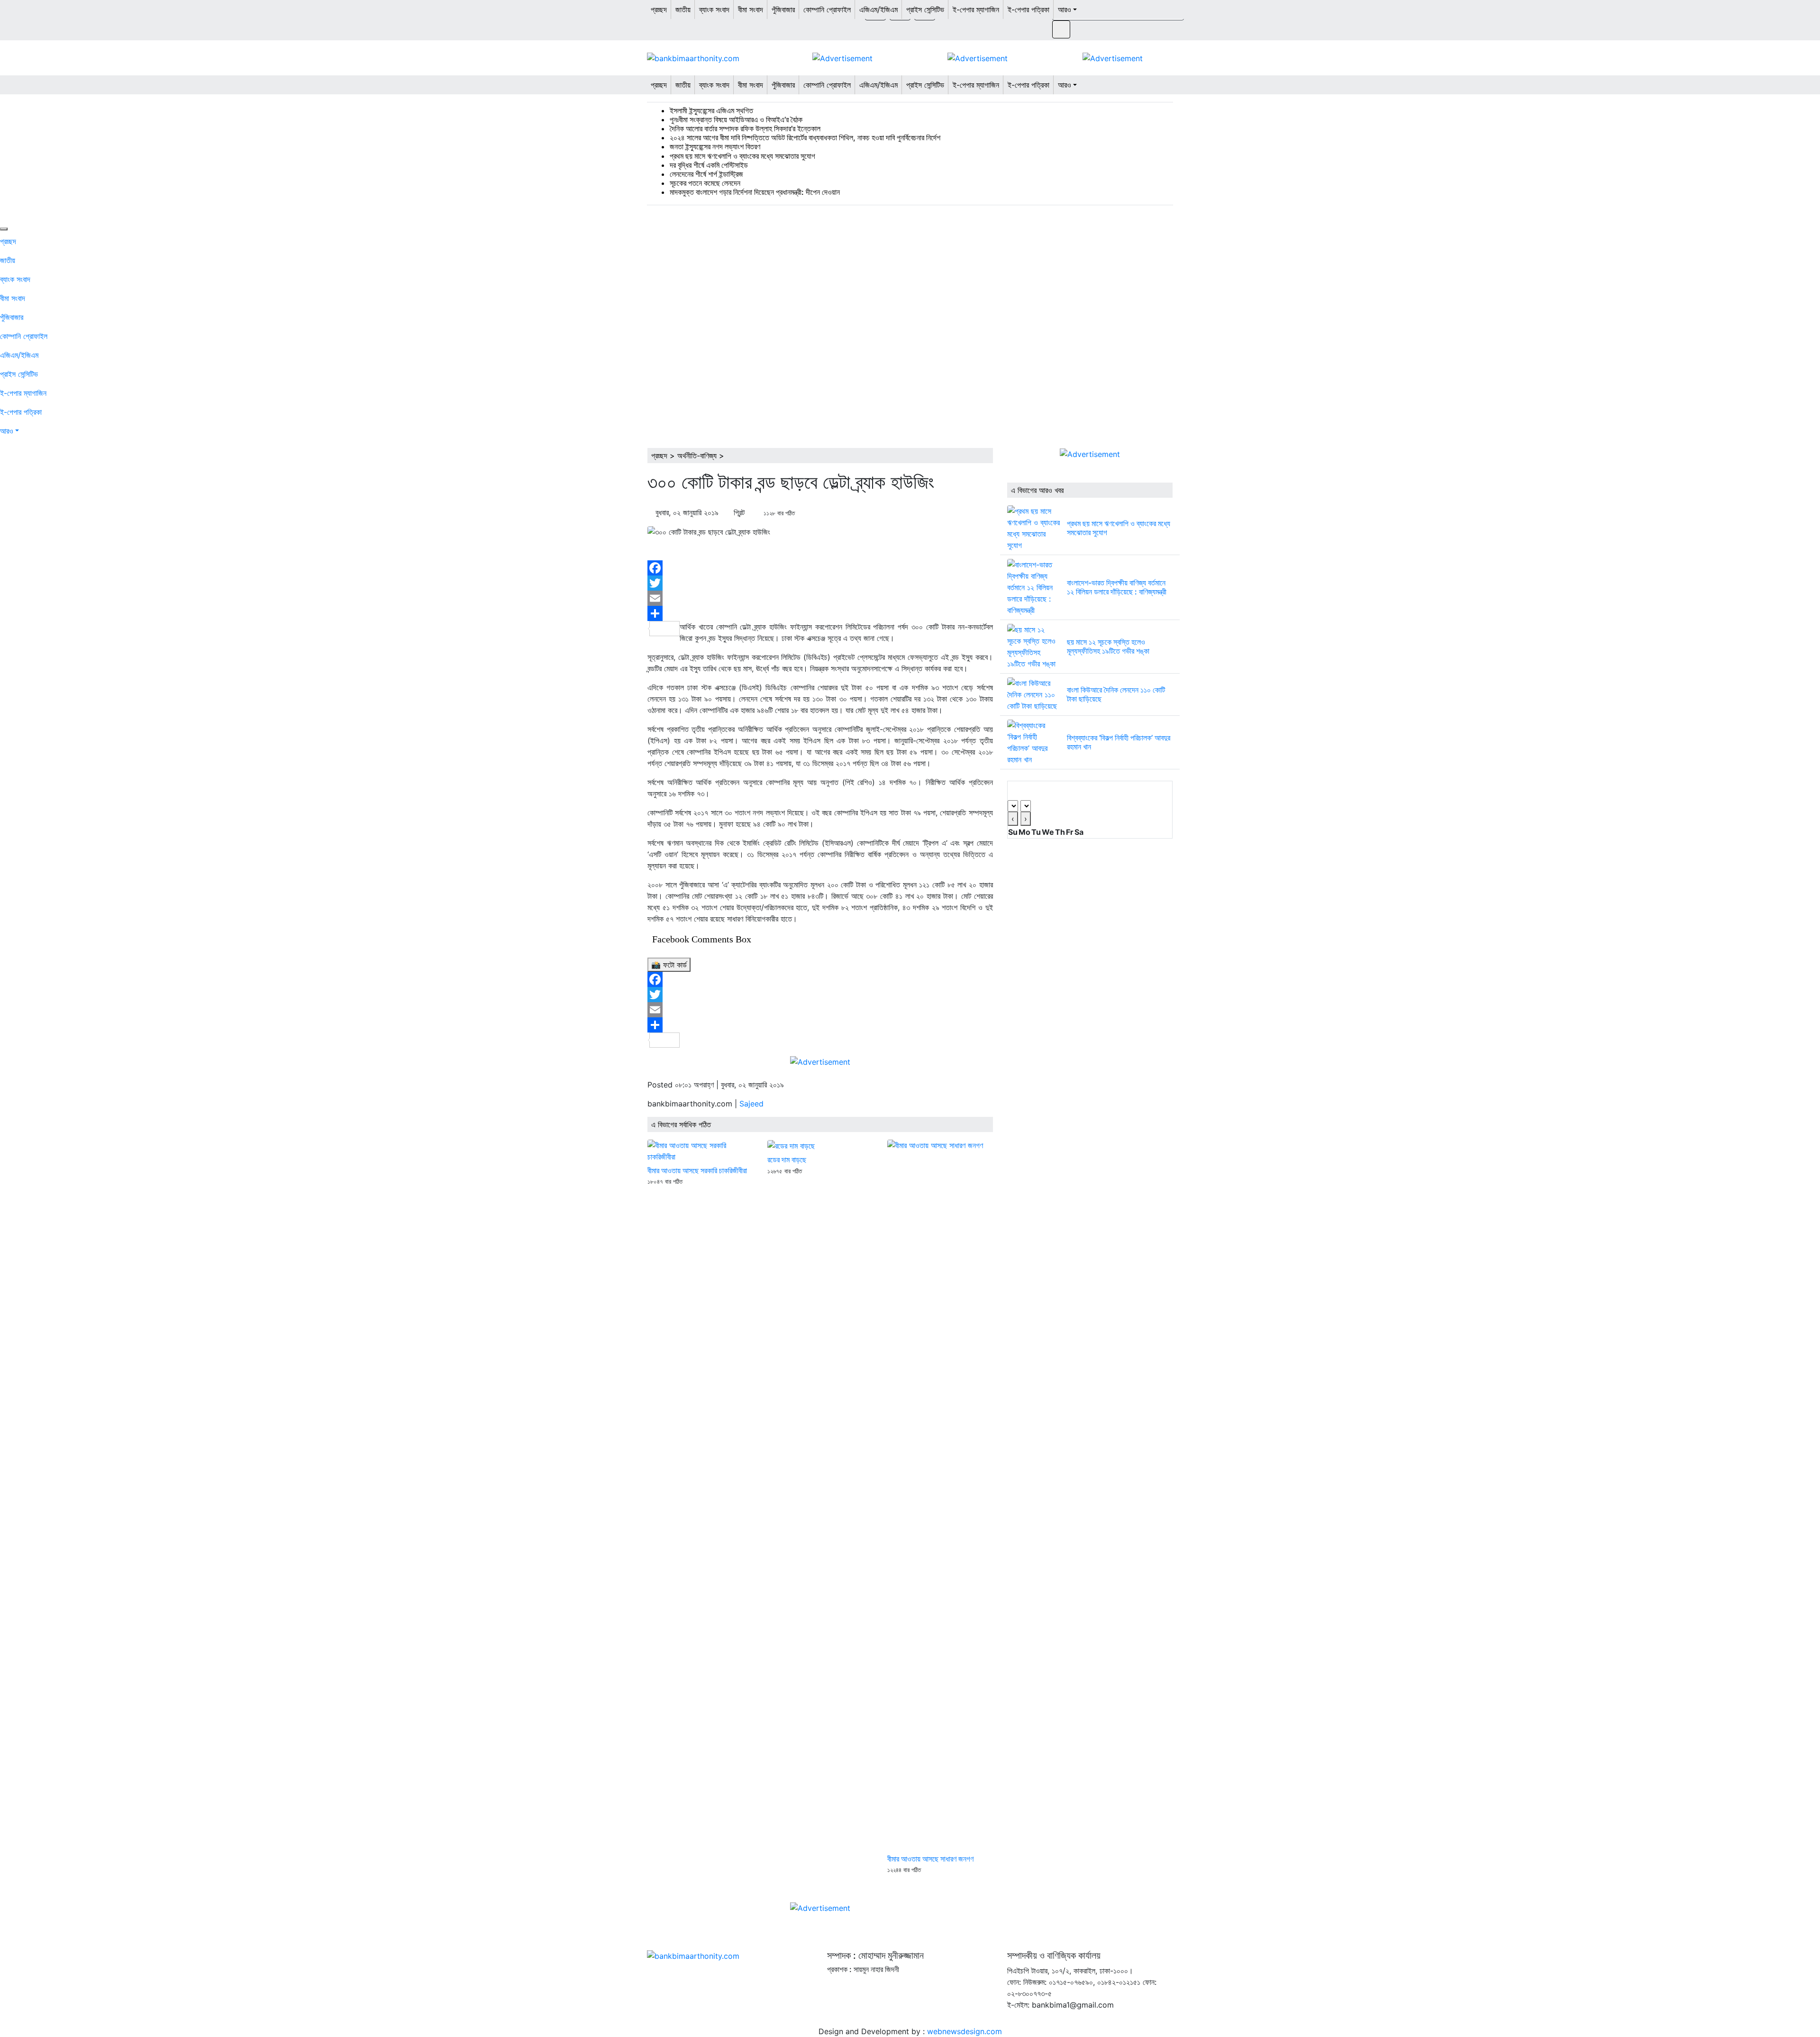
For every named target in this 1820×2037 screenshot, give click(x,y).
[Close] (4, 229)
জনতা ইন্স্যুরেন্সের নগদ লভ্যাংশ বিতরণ (715, 146)
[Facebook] (820, 568)
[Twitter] (820, 583)
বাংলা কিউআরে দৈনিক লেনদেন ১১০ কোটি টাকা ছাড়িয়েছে (1116, 694)
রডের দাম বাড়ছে (787, 1160)
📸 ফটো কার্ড (669, 965)
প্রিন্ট (739, 512)
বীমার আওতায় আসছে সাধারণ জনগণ (930, 1859)
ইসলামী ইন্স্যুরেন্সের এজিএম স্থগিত (711, 110)
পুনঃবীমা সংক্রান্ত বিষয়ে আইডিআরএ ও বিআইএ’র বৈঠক (736, 119)
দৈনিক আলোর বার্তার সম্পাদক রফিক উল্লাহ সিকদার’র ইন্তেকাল (745, 128)
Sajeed (751, 1104)
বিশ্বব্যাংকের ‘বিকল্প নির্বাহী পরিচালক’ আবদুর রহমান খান (1119, 742)
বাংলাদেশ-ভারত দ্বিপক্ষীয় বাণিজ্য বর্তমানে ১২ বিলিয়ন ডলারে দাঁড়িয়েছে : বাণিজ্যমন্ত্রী (1117, 587)
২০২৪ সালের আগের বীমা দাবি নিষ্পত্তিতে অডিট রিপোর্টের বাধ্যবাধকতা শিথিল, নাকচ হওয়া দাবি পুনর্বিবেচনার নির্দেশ (805, 137)
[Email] (820, 598)
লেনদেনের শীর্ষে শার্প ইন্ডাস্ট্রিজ (706, 174)
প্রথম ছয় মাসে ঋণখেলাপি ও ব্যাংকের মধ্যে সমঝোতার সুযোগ (742, 156)
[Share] (820, 613)
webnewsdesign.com (965, 2031)
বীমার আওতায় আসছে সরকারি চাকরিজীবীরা (697, 1170)
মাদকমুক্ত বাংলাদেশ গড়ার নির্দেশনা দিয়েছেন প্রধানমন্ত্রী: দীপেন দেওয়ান (755, 192)
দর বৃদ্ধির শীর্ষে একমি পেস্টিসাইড (709, 165)
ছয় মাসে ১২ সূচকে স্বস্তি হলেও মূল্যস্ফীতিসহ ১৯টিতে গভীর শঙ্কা (1108, 646)
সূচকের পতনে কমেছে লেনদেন (705, 183)
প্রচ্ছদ (659, 456)
